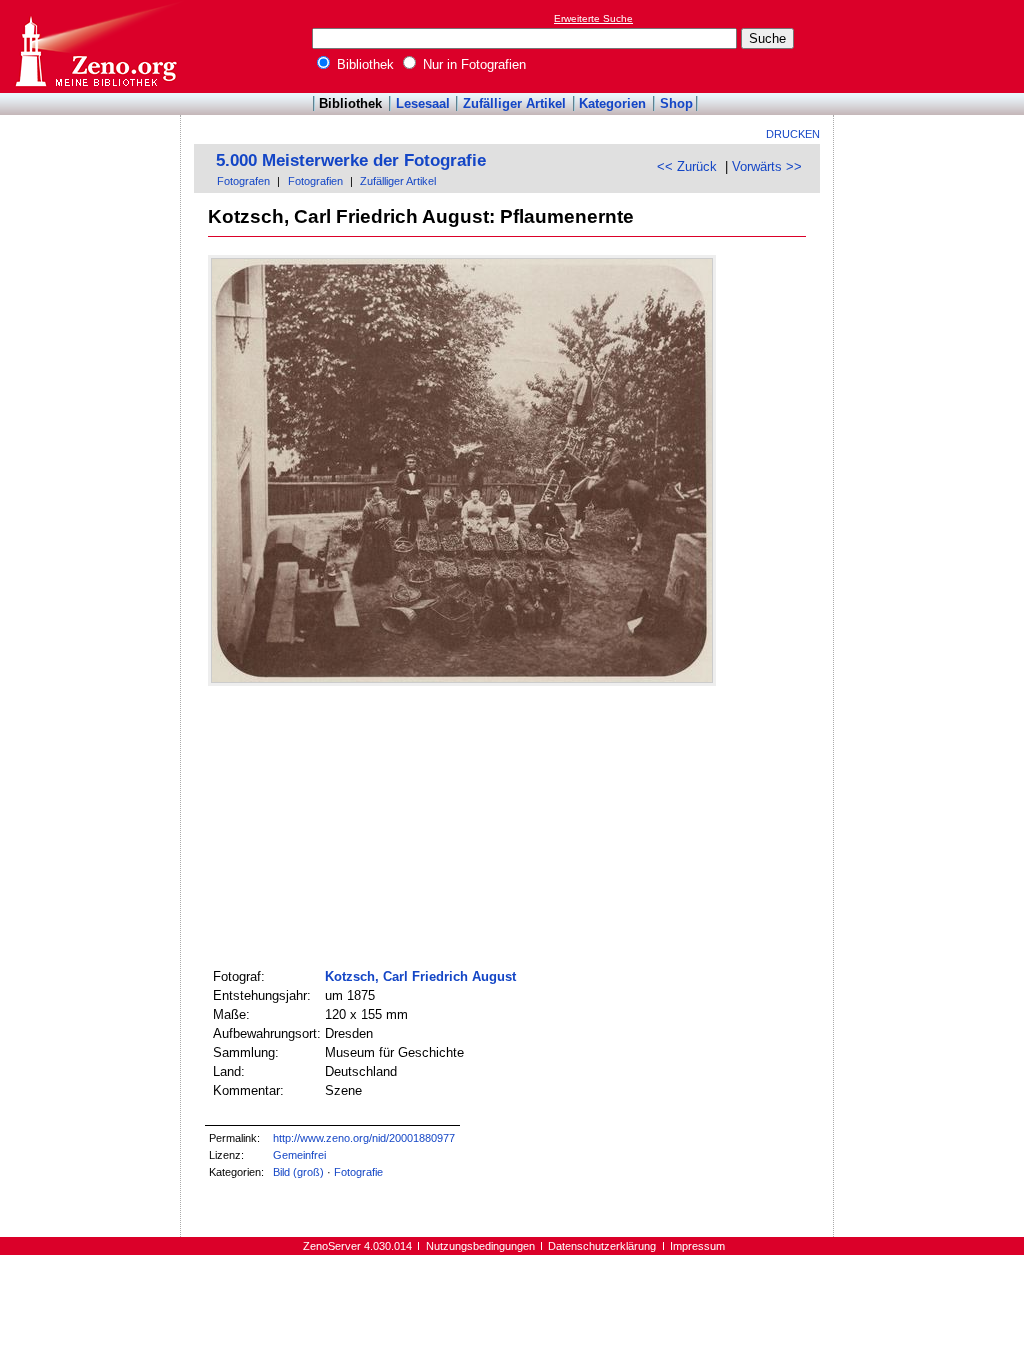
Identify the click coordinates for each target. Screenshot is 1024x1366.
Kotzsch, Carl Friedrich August (420, 976)
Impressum (697, 1246)
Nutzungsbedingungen (480, 1246)
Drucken (793, 134)
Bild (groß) (298, 1172)
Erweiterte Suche (593, 18)
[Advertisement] (932, 46)
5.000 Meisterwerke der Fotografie (351, 160)
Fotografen (243, 181)
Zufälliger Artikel (514, 103)
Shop (676, 103)
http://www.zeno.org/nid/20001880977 (364, 1138)
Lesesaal (423, 103)
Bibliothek (363, 64)
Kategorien (612, 103)
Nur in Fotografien (472, 64)
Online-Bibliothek (95, 46)
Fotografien (315, 181)
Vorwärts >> (767, 166)
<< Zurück (687, 166)
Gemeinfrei (299, 1155)
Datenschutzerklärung (602, 1246)
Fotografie (358, 1172)
